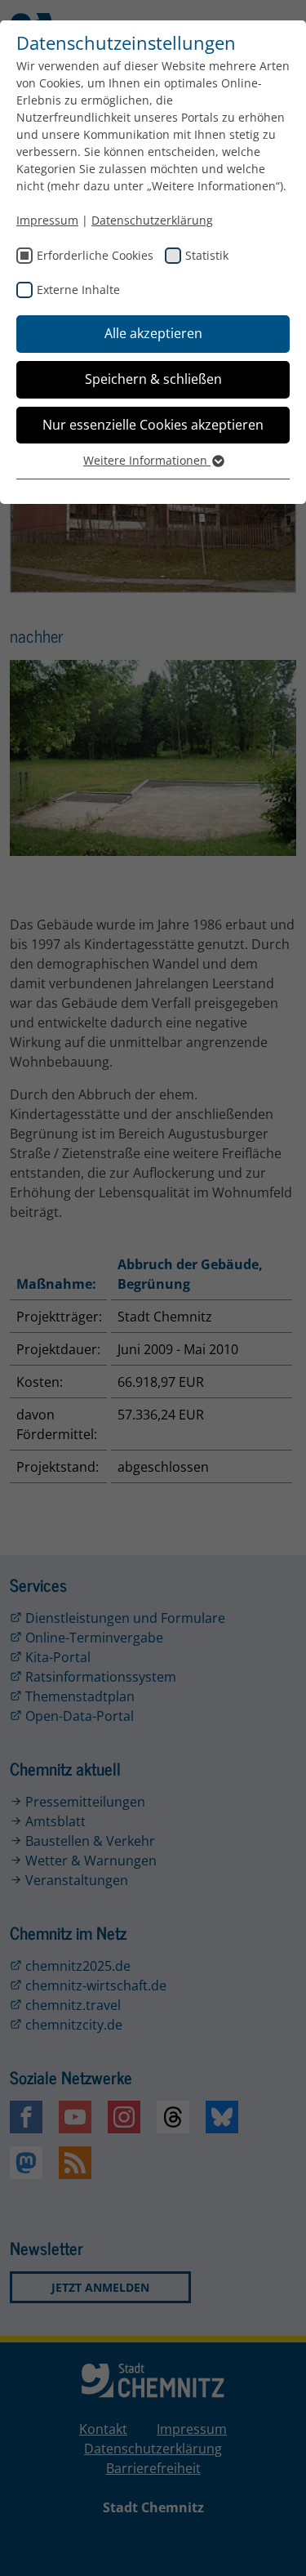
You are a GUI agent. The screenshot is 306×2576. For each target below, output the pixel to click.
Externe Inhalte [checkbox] (78, 290)
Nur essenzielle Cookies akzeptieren (153, 425)
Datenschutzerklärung (152, 220)
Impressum (47, 220)
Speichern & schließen (153, 379)
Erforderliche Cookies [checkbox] (95, 255)
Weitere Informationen (147, 460)
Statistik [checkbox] (207, 255)
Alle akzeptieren (153, 333)
